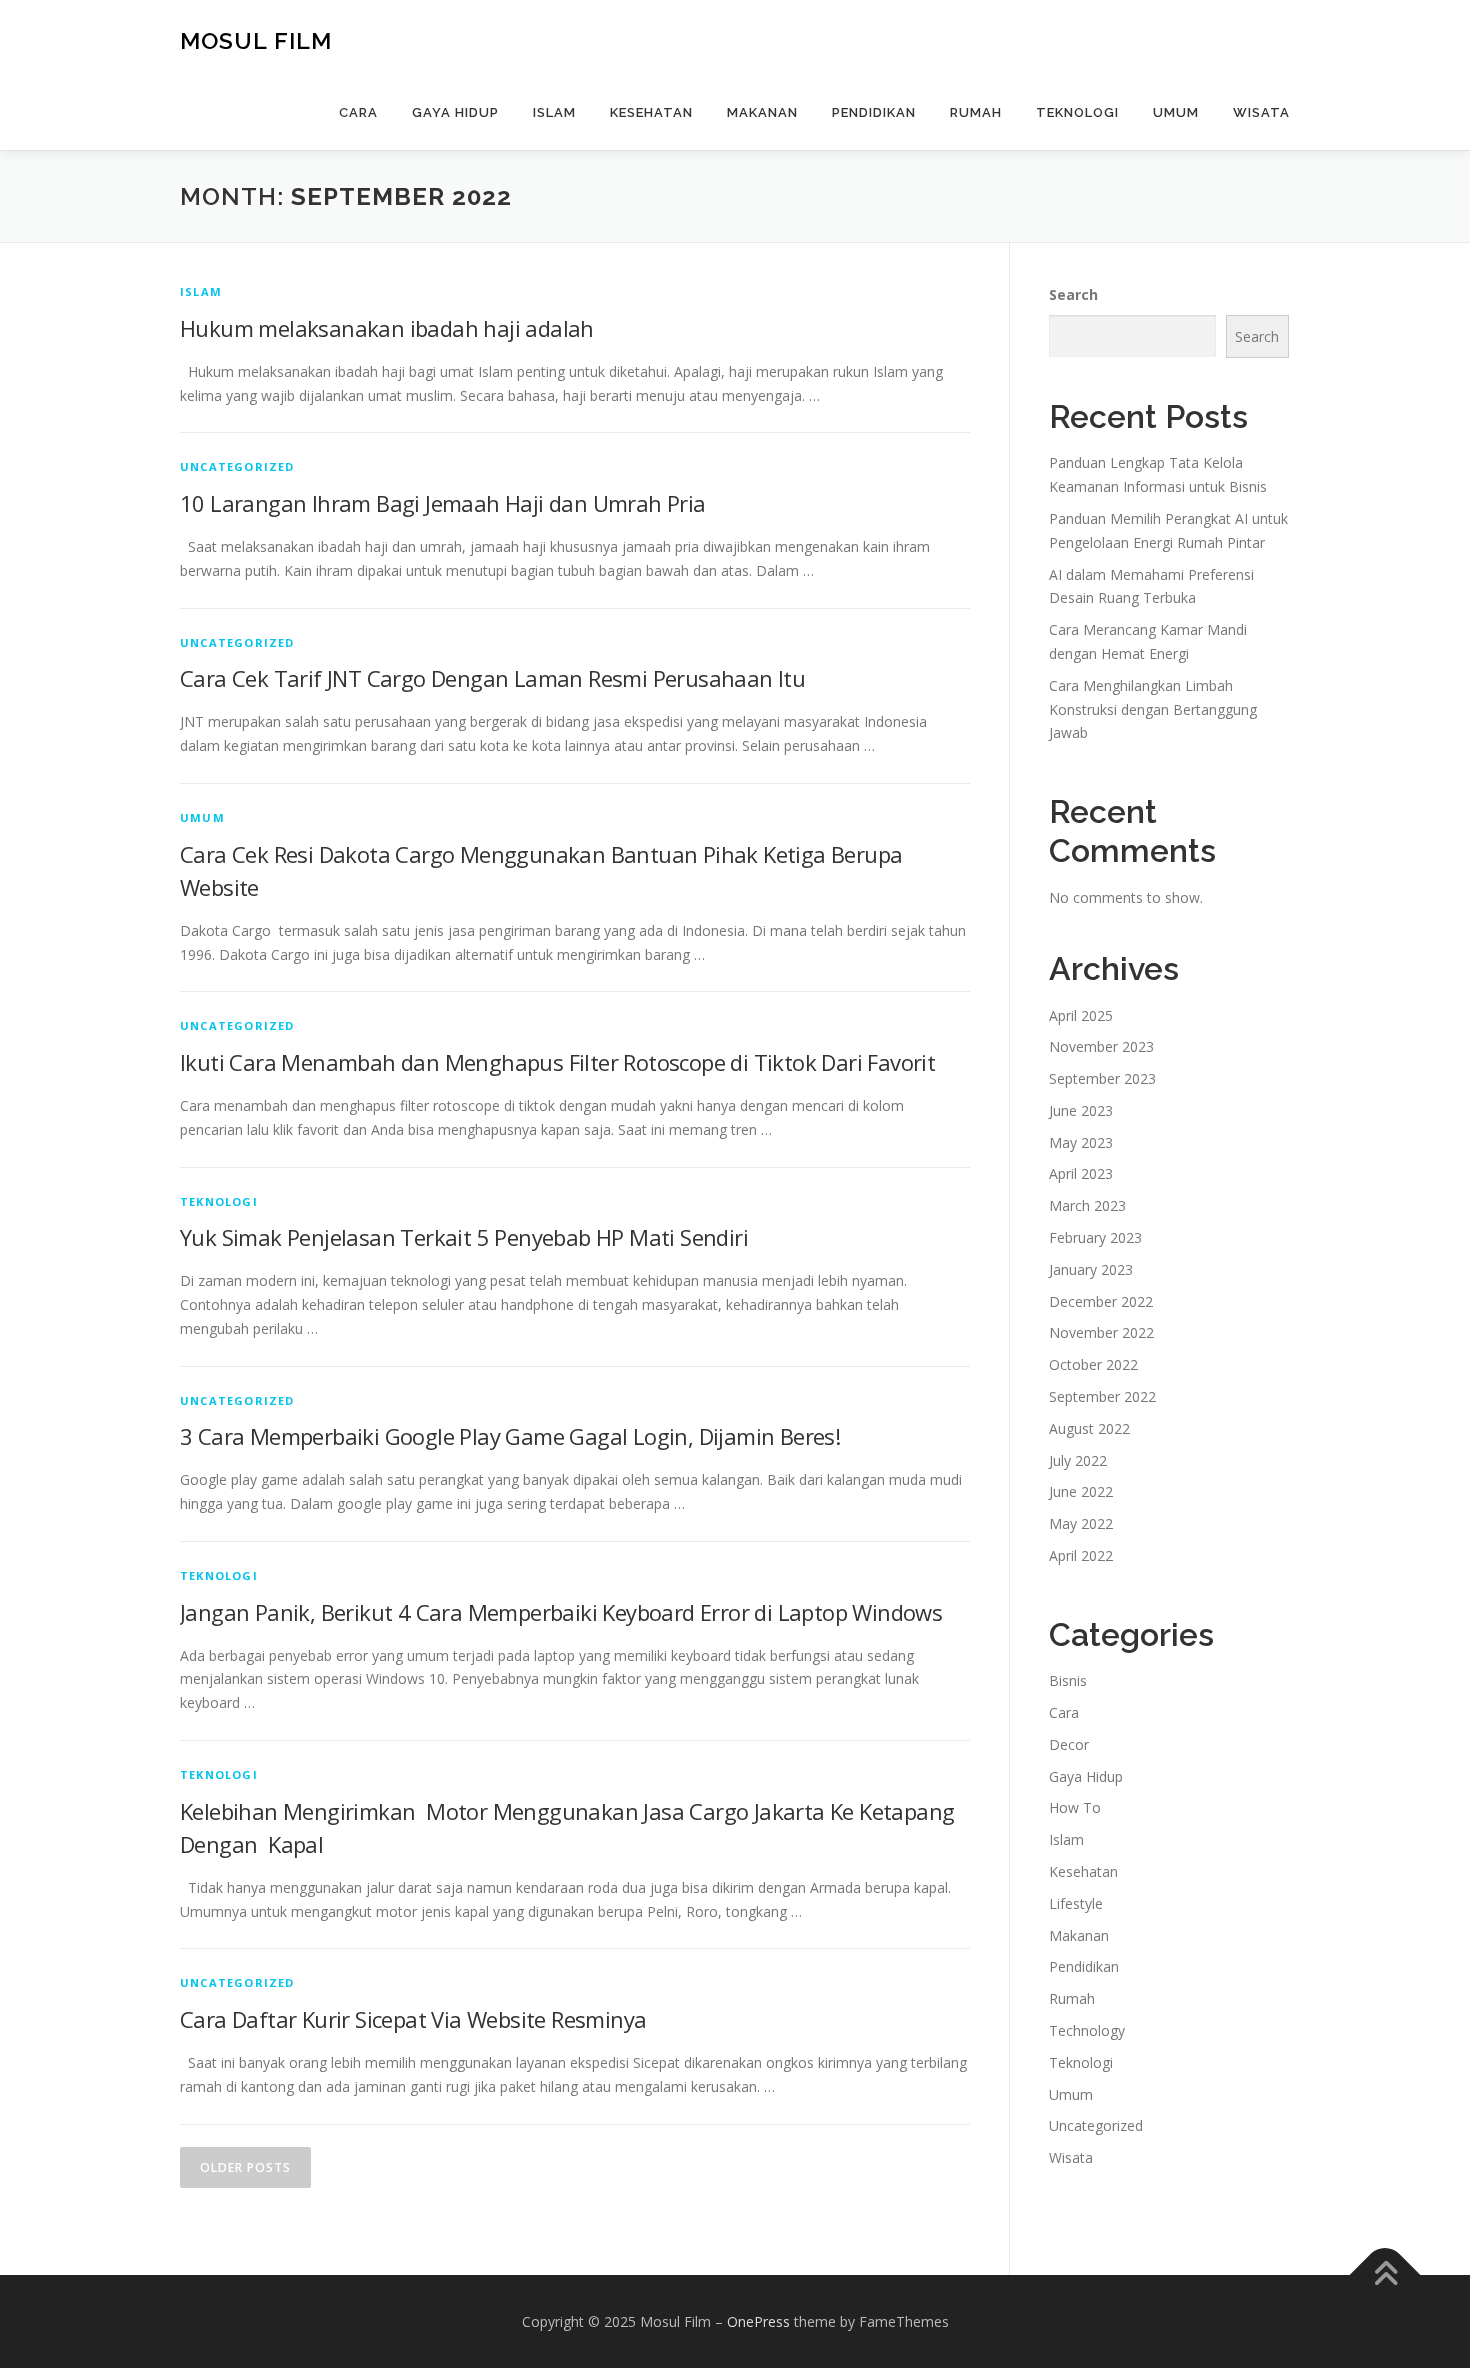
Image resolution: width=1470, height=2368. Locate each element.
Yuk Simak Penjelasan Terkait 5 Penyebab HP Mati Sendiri (464, 1237)
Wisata (1261, 112)
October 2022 (1093, 1364)
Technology (1087, 2030)
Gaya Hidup (455, 112)
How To (1075, 1807)
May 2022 (1081, 1523)
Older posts (245, 2167)
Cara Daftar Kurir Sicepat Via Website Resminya (413, 2019)
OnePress (758, 2321)
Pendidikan (874, 112)
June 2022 (1081, 1491)
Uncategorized (237, 466)
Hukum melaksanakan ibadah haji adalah (387, 328)
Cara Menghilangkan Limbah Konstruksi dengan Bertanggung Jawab (1153, 709)
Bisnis (1068, 1680)
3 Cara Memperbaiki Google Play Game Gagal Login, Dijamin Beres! (510, 1436)
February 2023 (1095, 1237)
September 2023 (1102, 1078)
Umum (1176, 112)
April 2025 (1081, 1015)
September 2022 (1102, 1396)
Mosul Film (256, 40)
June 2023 (1081, 1110)
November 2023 (1101, 1046)
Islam (554, 112)
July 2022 (1078, 1460)
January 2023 (1091, 1269)
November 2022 (1101, 1332)
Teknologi (1077, 112)
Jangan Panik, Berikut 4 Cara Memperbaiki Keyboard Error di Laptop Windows (561, 1612)
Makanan (762, 112)
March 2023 (1087, 1205)
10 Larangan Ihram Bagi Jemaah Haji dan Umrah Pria (443, 503)
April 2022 (1081, 1555)
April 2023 (1081, 1173)
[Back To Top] (1385, 2274)
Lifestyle (1076, 1903)
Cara (358, 112)
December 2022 (1101, 1301)
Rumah (976, 112)
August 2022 (1089, 1428)
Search (1073, 294)
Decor (1069, 1744)
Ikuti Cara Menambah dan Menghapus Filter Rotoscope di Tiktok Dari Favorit (557, 1062)
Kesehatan (651, 112)
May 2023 (1081, 1142)
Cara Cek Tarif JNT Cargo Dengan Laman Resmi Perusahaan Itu (492, 678)
